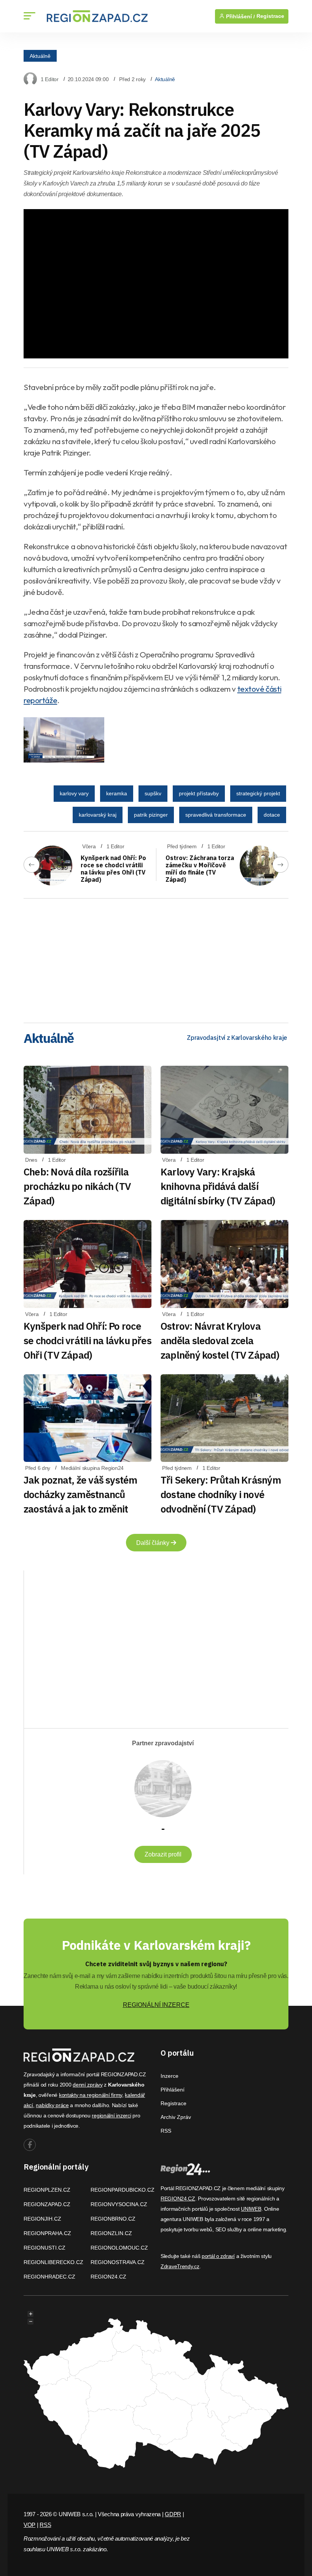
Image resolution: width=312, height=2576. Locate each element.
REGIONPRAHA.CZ (47, 2233)
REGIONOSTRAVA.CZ (118, 2262)
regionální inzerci (111, 2115)
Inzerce (170, 2076)
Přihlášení (173, 2090)
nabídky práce (52, 2105)
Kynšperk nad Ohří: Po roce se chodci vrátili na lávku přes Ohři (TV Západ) (113, 869)
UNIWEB (251, 2209)
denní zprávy (88, 2085)
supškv (153, 793)
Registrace (270, 16)
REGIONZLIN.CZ (111, 2233)
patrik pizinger (151, 815)
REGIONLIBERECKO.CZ (53, 2262)
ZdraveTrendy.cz (180, 2266)
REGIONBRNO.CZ (113, 2219)
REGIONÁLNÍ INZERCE (156, 2005)
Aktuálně (40, 56)
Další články (154, 1543)
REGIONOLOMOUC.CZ (119, 2248)
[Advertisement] (156, 958)
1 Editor (50, 79)
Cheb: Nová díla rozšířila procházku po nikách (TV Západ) (77, 1186)
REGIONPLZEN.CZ (47, 2190)
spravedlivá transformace (216, 815)
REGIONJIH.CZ (42, 2219)
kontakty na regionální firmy (91, 2095)
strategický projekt (258, 793)
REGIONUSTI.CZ (45, 2248)
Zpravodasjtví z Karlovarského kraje (237, 1038)
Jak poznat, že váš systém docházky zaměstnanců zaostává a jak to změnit (80, 1494)
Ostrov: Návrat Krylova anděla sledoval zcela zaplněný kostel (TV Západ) (220, 1340)
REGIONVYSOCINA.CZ (119, 2204)
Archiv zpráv (176, 2117)
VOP (29, 2525)
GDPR (173, 2514)
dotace (272, 815)
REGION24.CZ (108, 2277)
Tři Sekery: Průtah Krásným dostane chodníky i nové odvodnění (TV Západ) (221, 1494)
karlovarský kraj (98, 815)
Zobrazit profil (163, 1854)
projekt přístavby (199, 793)
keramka (117, 793)
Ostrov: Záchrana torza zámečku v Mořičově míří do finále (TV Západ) (200, 869)
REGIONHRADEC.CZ (49, 2277)
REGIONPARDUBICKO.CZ (123, 2190)
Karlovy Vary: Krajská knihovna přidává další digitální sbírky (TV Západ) (218, 1186)
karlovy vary (74, 793)
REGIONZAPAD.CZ (47, 2204)
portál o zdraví (218, 2256)
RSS (166, 2131)
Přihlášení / (240, 16)
